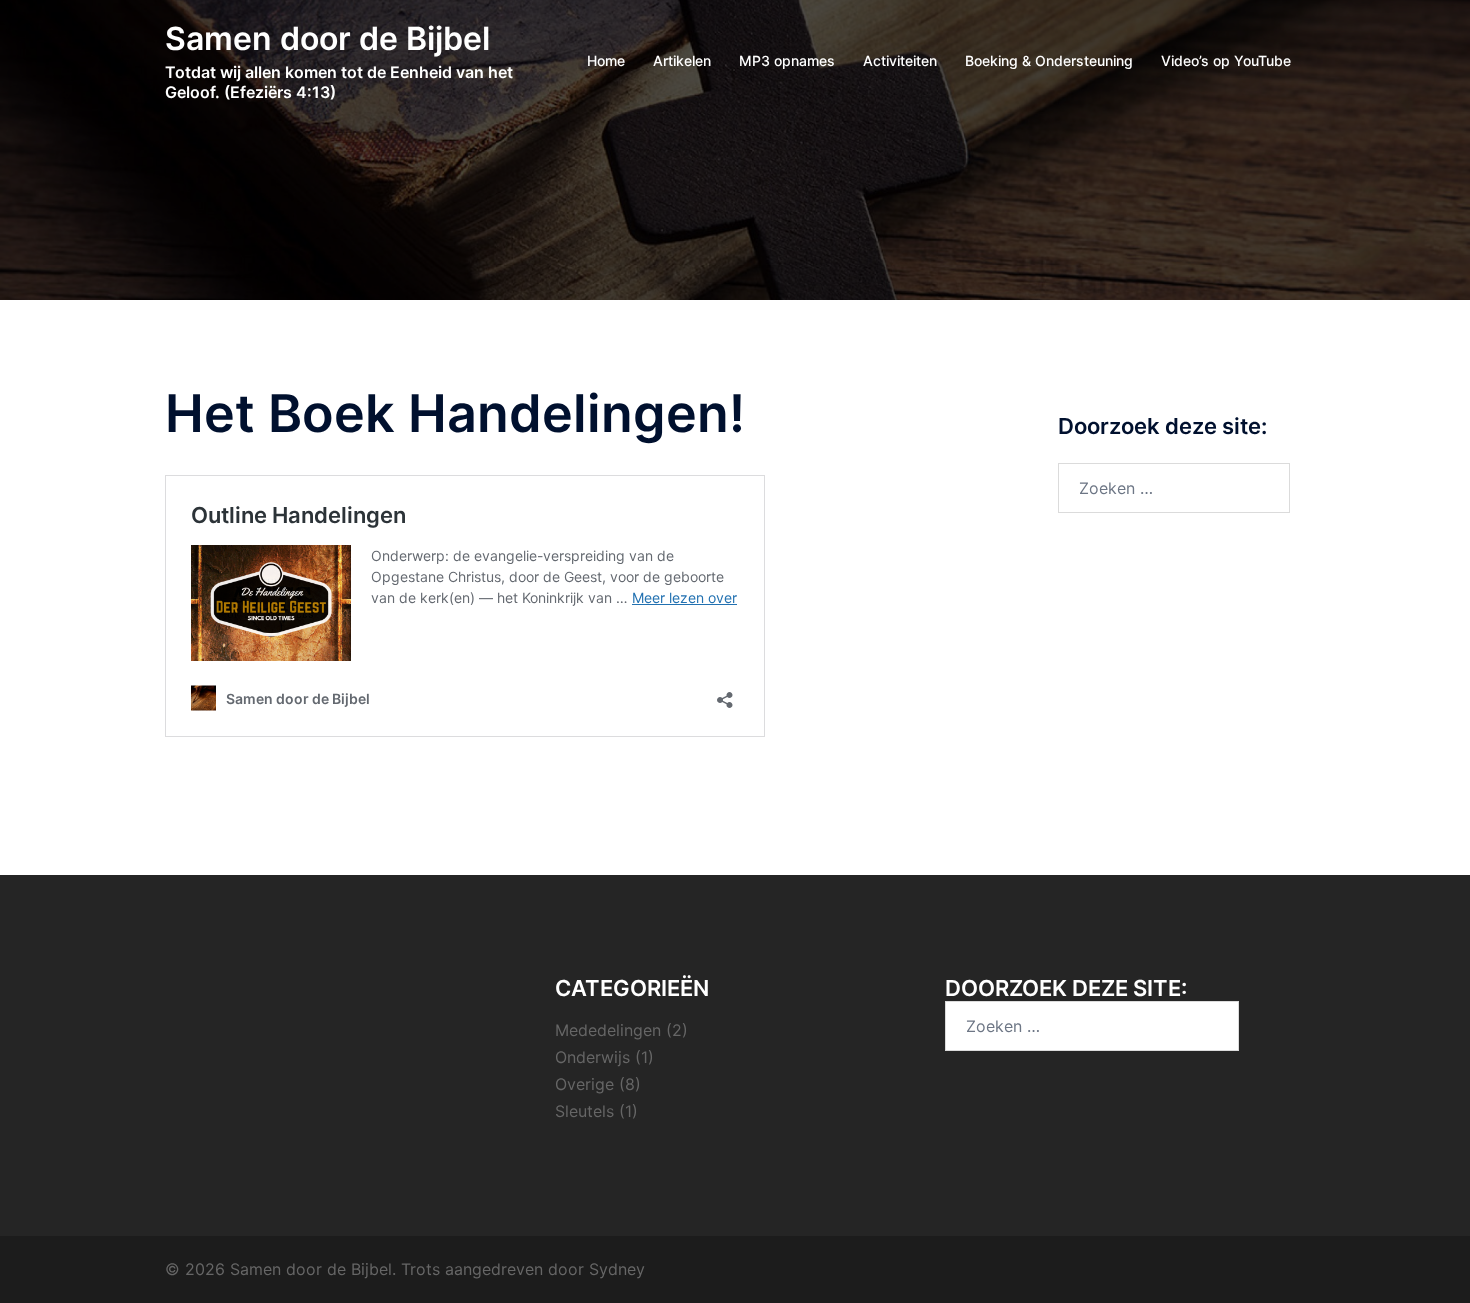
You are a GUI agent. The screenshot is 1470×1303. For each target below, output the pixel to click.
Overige (584, 1084)
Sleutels (584, 1111)
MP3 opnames (787, 60)
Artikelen (682, 60)
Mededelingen (608, 1030)
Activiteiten (900, 60)
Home (606, 60)
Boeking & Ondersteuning (1049, 60)
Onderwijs (592, 1057)
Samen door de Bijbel (327, 38)
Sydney (617, 1269)
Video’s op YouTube (1226, 60)
